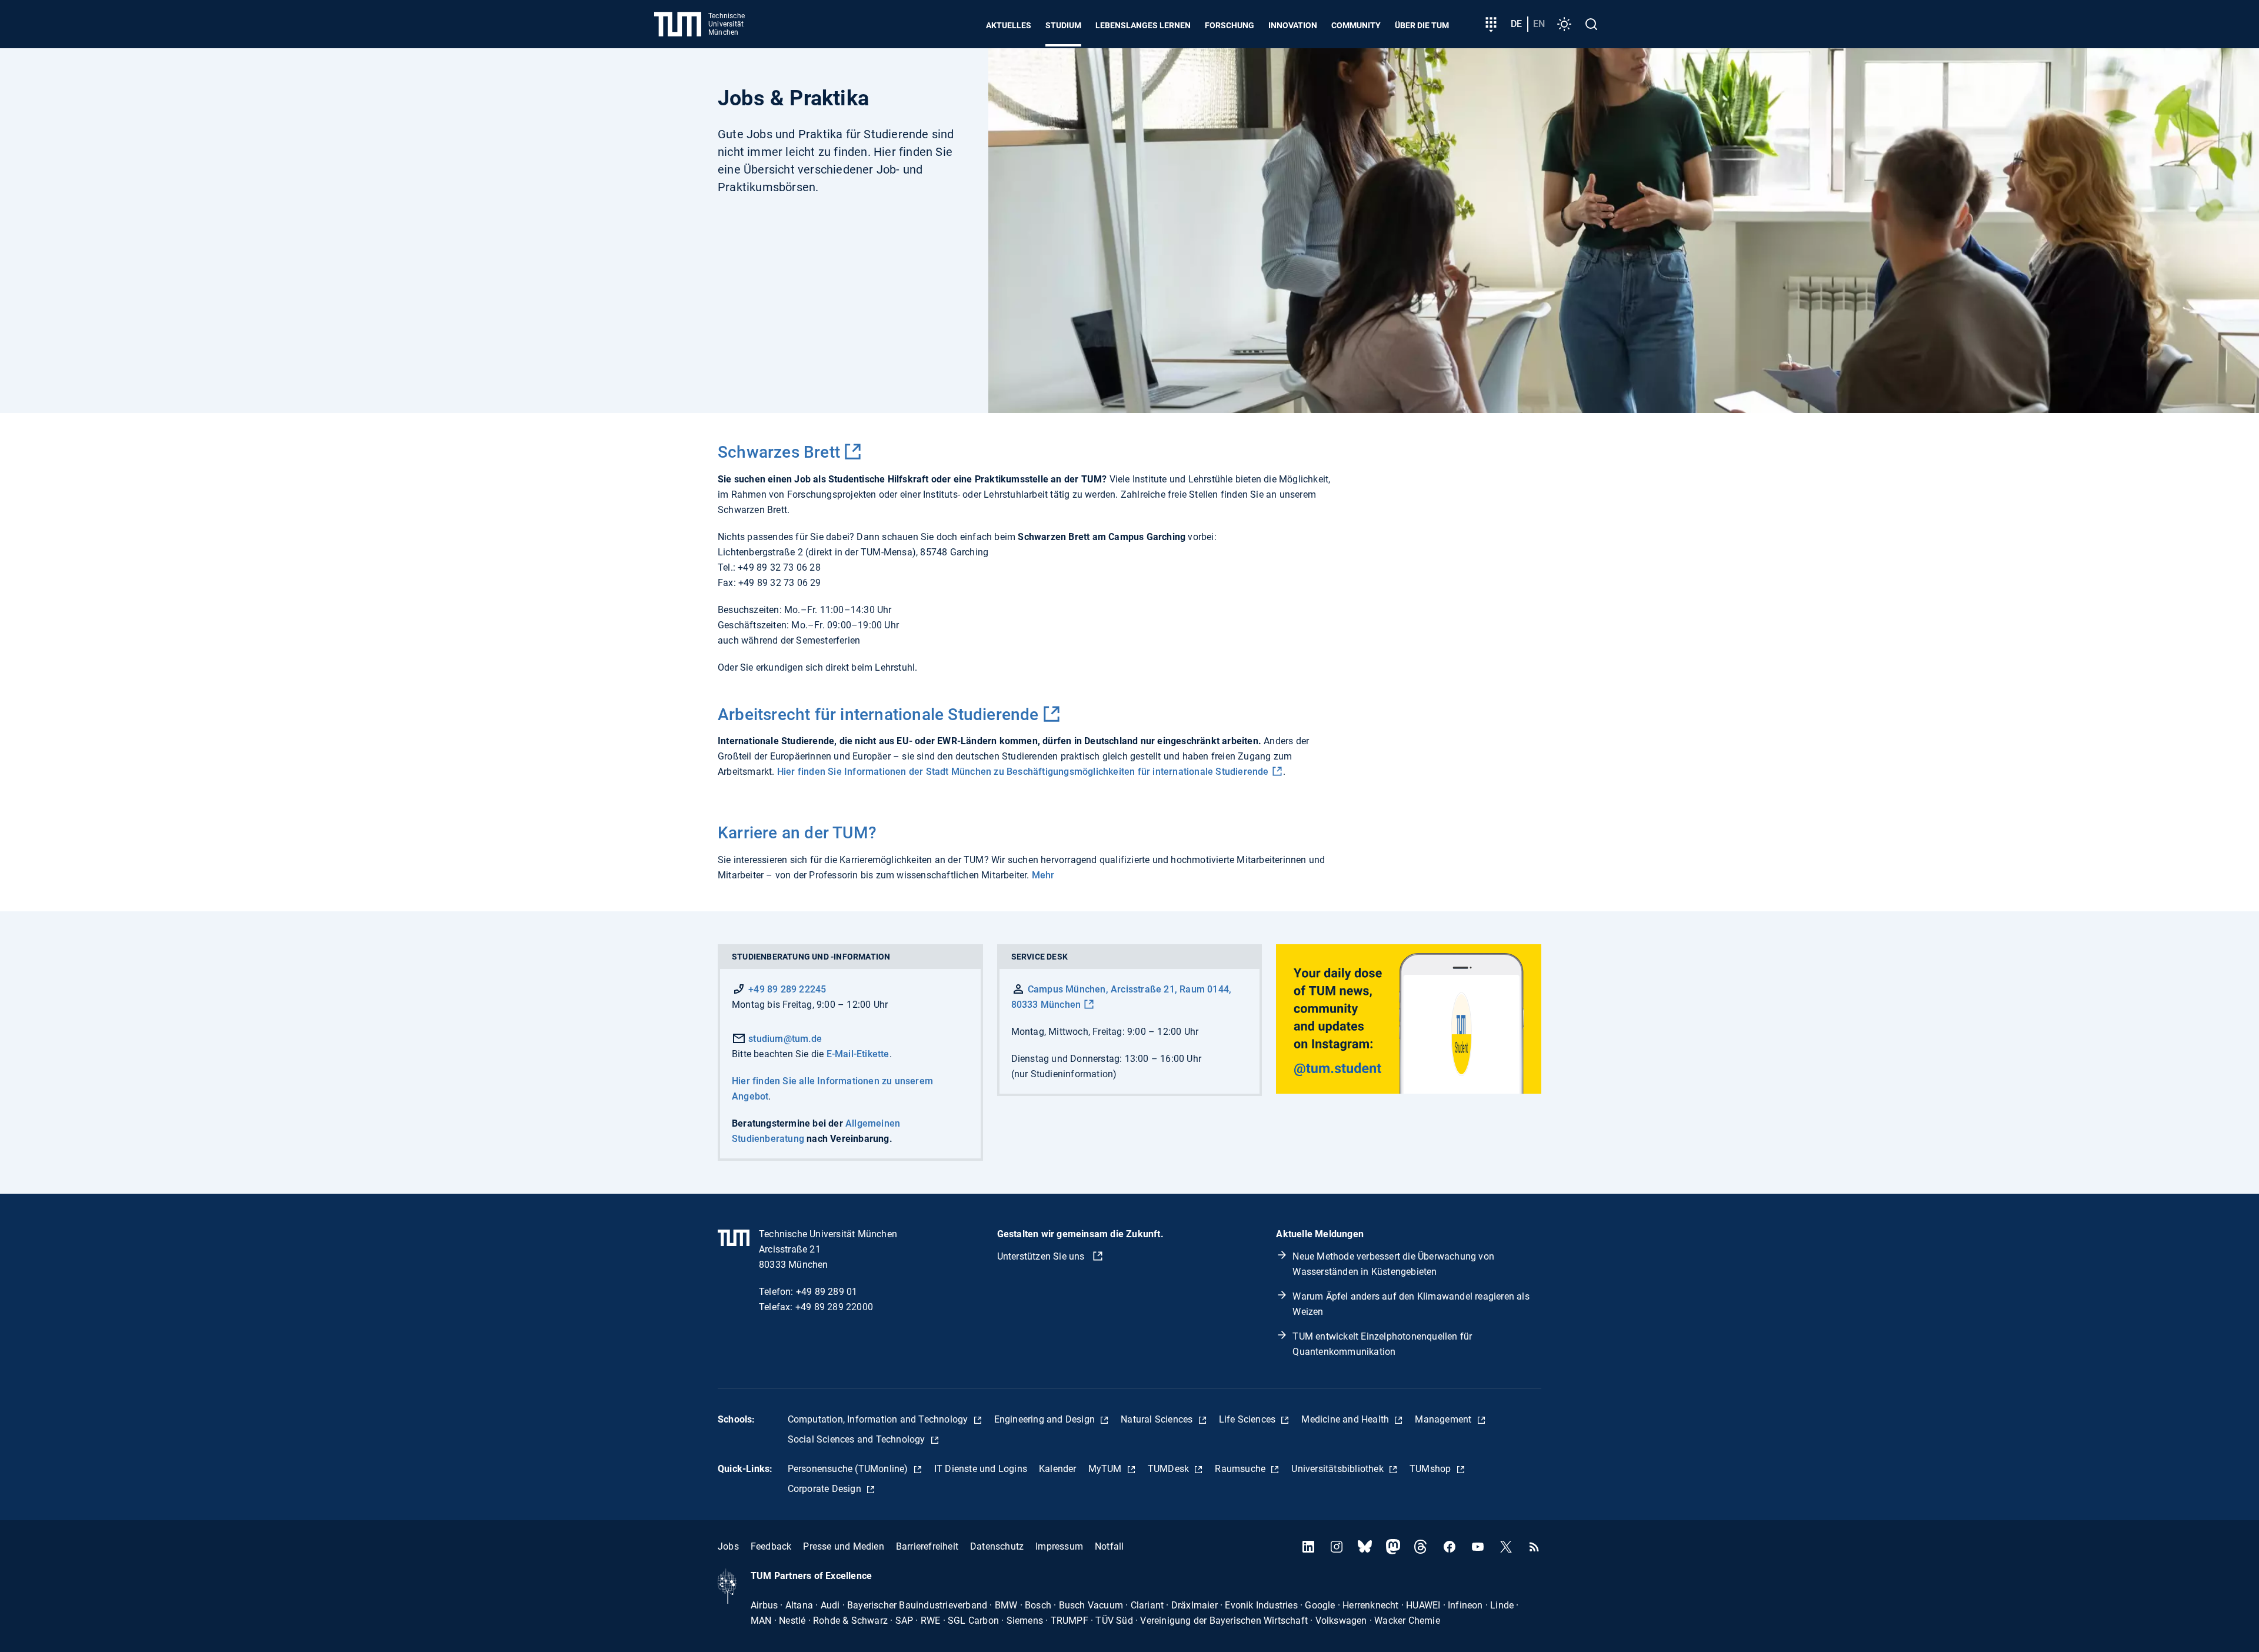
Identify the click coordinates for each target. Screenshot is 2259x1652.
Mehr (1043, 875)
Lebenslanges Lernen (1143, 25)
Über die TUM (1422, 25)
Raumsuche (1241, 1469)
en (1539, 24)
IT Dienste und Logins (981, 1469)
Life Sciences (1249, 1419)
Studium (1063, 25)
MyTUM (1106, 1469)
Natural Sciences (1158, 1419)
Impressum (1059, 1546)
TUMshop (1432, 1469)
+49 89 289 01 (827, 1292)
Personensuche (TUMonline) (849, 1469)
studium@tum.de (784, 1039)
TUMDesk (1170, 1469)
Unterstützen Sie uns (1042, 1256)
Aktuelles (1009, 25)
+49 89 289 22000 (834, 1307)
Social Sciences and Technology (858, 1439)
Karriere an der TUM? (797, 833)
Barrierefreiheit (927, 1546)
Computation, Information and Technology (879, 1419)
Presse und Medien (843, 1546)
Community (1356, 25)
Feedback (771, 1546)
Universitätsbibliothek (1339, 1469)
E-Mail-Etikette (858, 1054)
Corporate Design (826, 1489)
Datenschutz (997, 1546)
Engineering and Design (1046, 1419)
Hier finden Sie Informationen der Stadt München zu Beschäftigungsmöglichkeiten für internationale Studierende (1023, 772)
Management (1444, 1419)
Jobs (728, 1546)
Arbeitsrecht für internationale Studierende (878, 715)
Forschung (1230, 25)
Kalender (1058, 1469)
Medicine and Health (1346, 1419)
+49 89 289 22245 (787, 989)
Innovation (1293, 25)
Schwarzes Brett (779, 452)
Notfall (1109, 1546)
